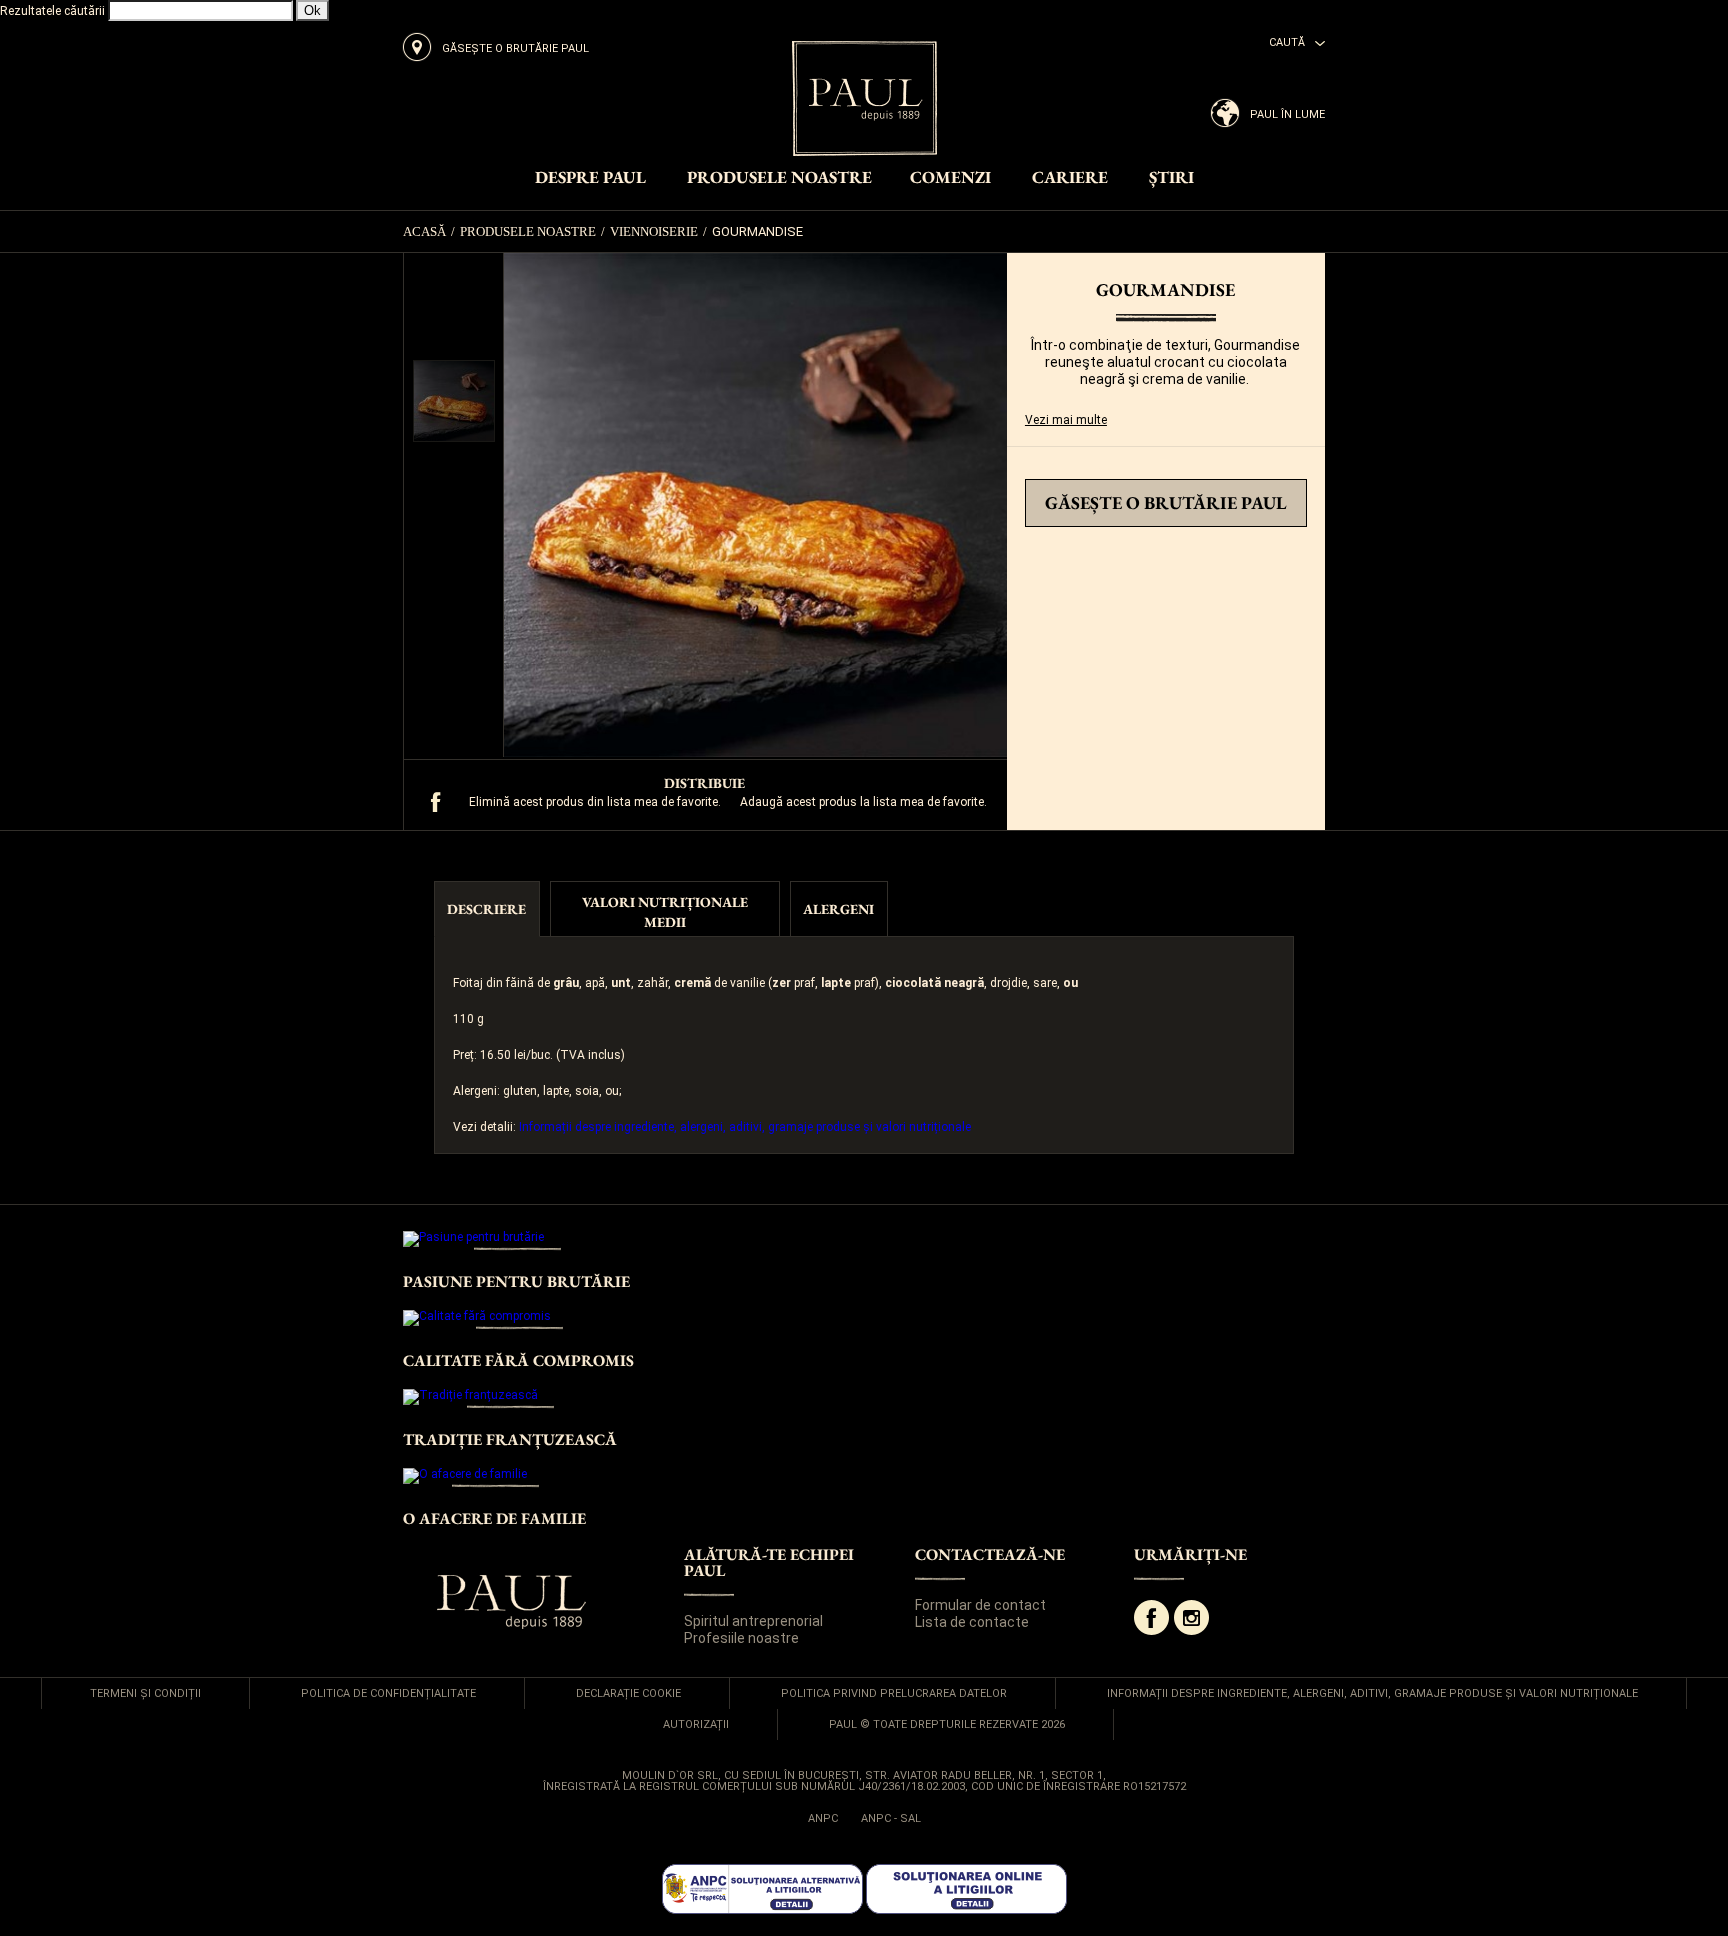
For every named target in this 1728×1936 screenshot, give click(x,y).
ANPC (823, 1818)
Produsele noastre (779, 178)
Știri (1171, 178)
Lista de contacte (972, 1622)
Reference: (1054, 473)
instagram (1191, 1617)
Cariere (1070, 178)
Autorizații (696, 1724)
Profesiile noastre (741, 1638)
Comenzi (950, 178)
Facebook (1151, 1617)
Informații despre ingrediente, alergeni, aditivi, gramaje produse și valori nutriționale (745, 1127)
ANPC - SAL (891, 1818)
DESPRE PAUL (590, 178)
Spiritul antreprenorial (753, 1621)
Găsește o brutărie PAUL (1166, 502)
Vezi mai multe (1066, 420)
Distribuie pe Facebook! (436, 802)
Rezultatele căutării (52, 11)
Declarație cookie (628, 1693)
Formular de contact (980, 1605)
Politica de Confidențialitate (388, 1693)
